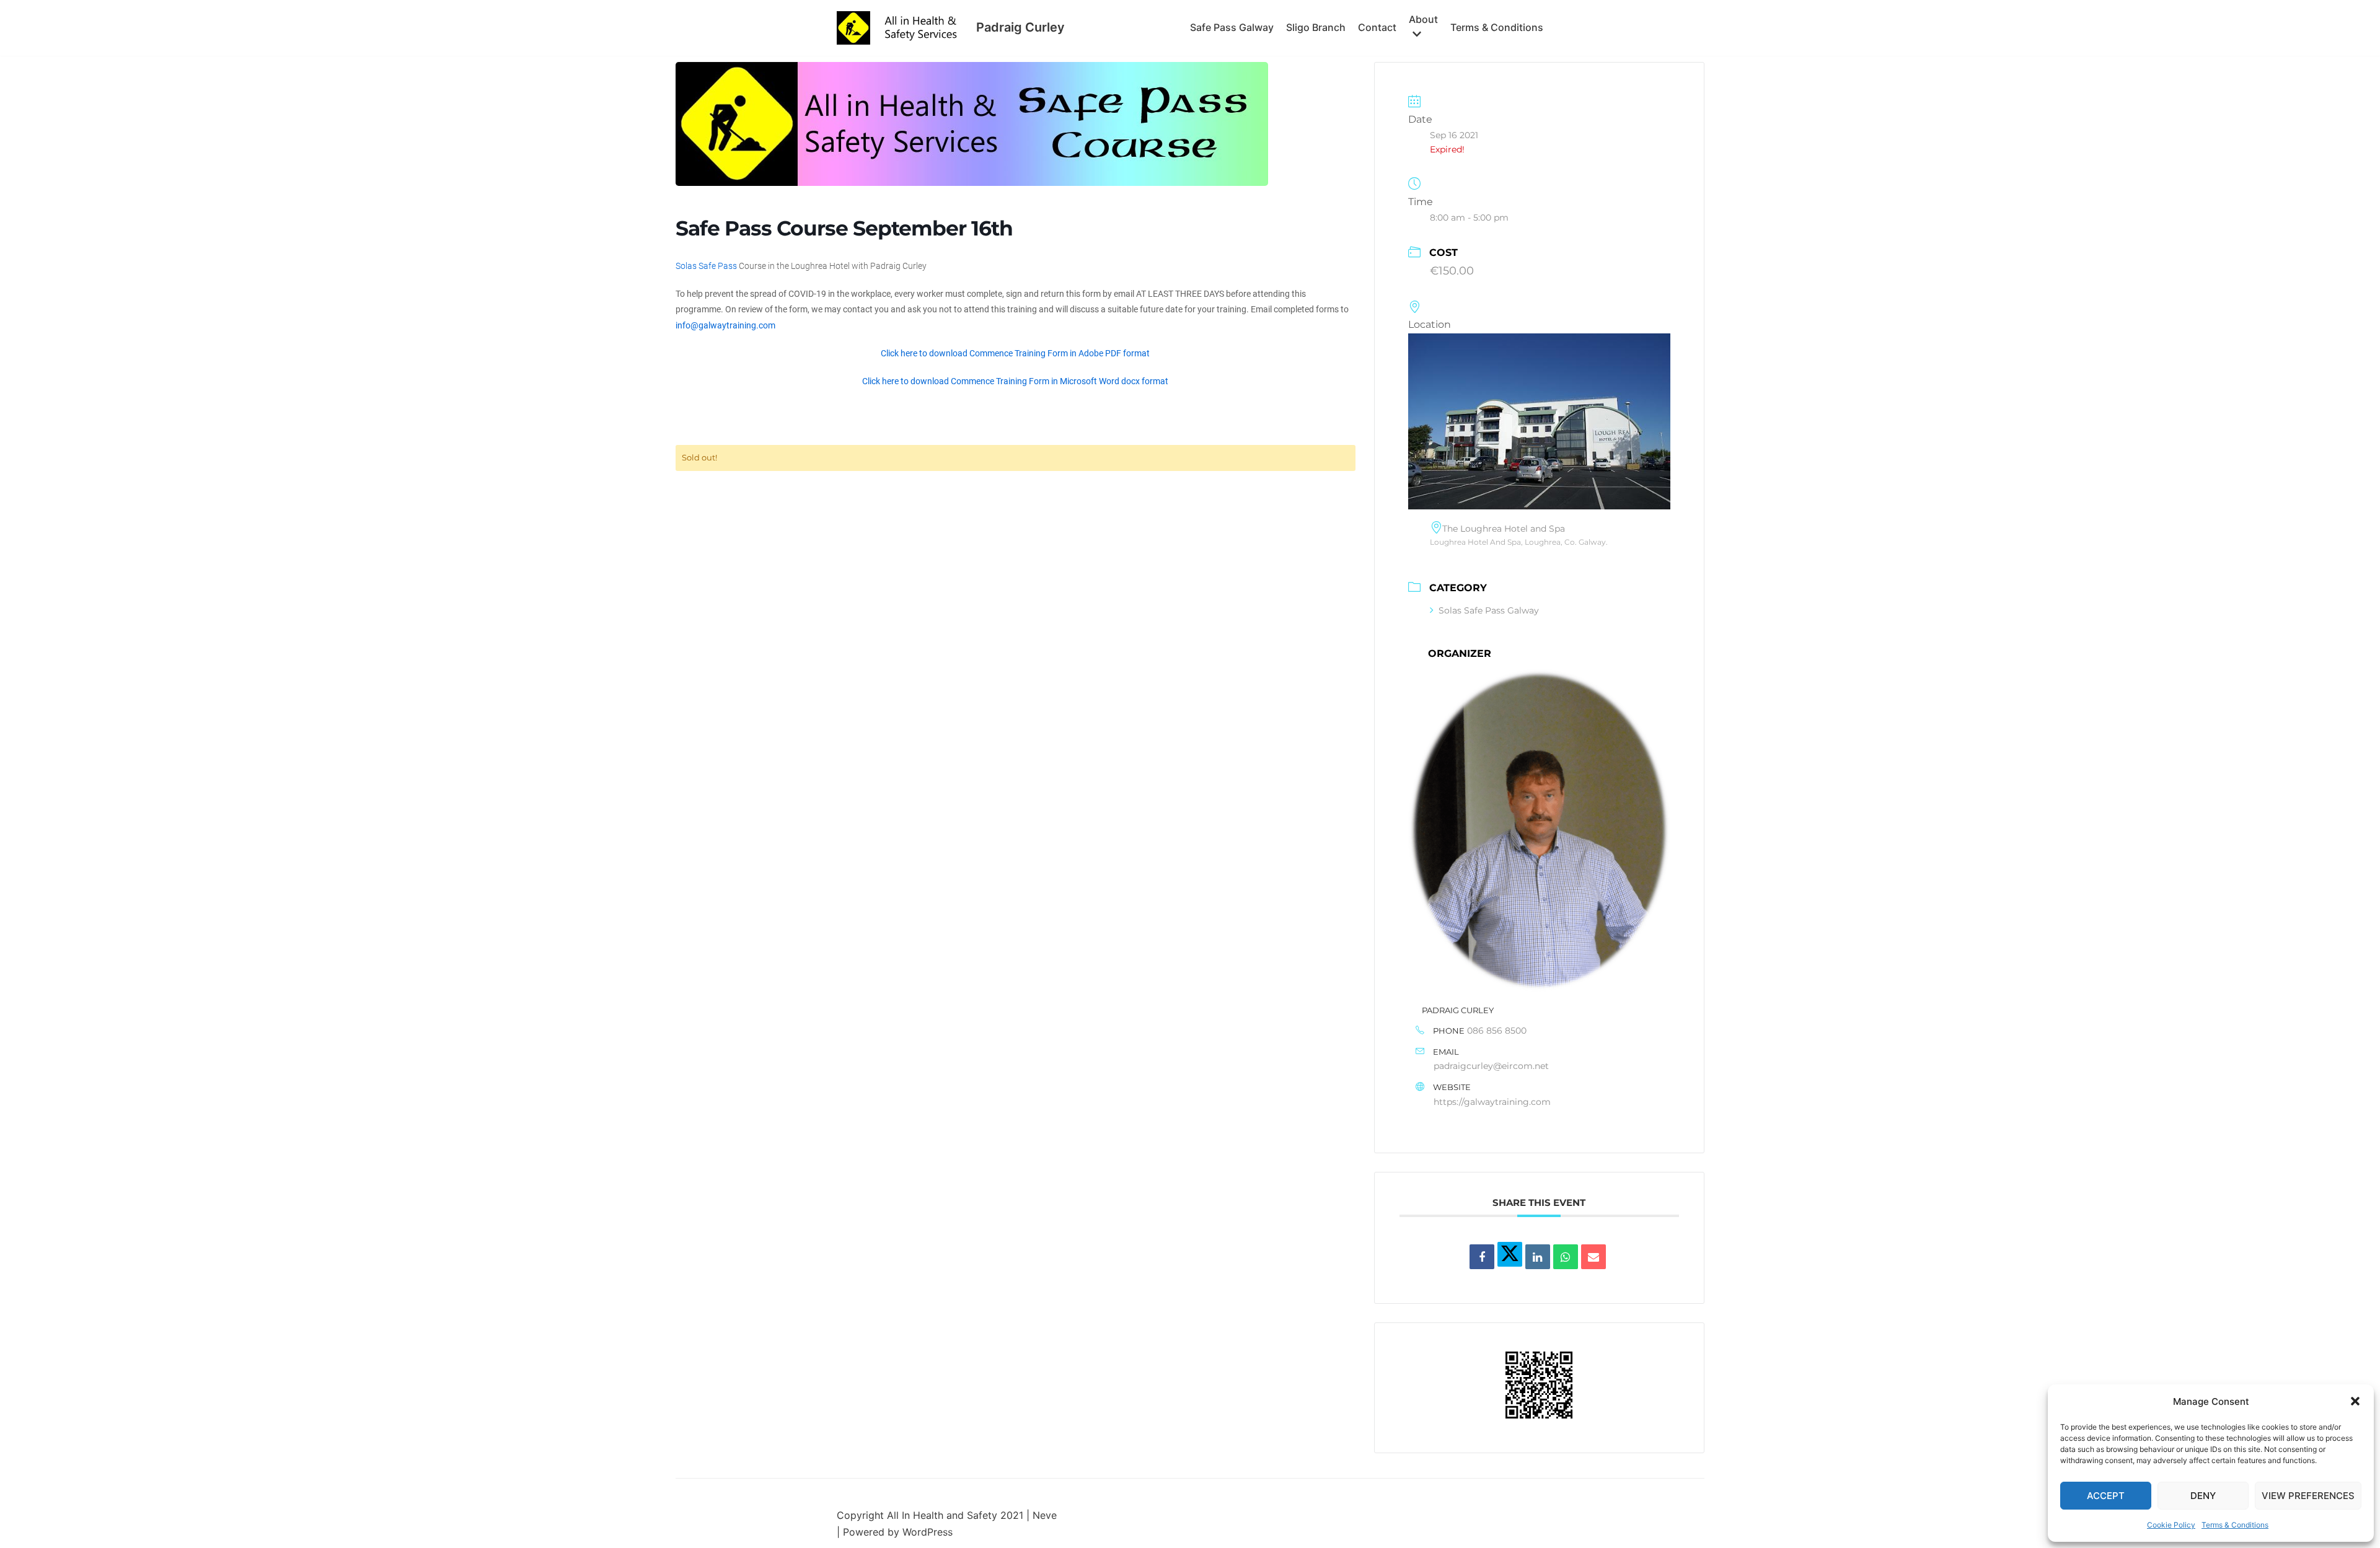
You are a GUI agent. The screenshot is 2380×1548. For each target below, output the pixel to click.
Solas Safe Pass (706, 266)
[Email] (1593, 1257)
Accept (2106, 1496)
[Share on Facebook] (1482, 1257)
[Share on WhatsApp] (1566, 1257)
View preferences (2308, 1496)
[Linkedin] (1538, 1257)
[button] (2355, 1401)
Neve (1045, 1515)
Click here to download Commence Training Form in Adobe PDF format (1015, 353)
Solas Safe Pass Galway (1489, 610)
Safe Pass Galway (1232, 27)
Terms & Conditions (2235, 1525)
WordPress (928, 1532)
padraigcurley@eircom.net (1491, 1066)
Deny (2203, 1496)
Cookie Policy (2171, 1525)
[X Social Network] (1510, 1254)
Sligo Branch (1316, 27)
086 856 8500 (1497, 1031)
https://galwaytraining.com (1492, 1102)
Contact (1377, 27)
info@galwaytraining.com (725, 325)
